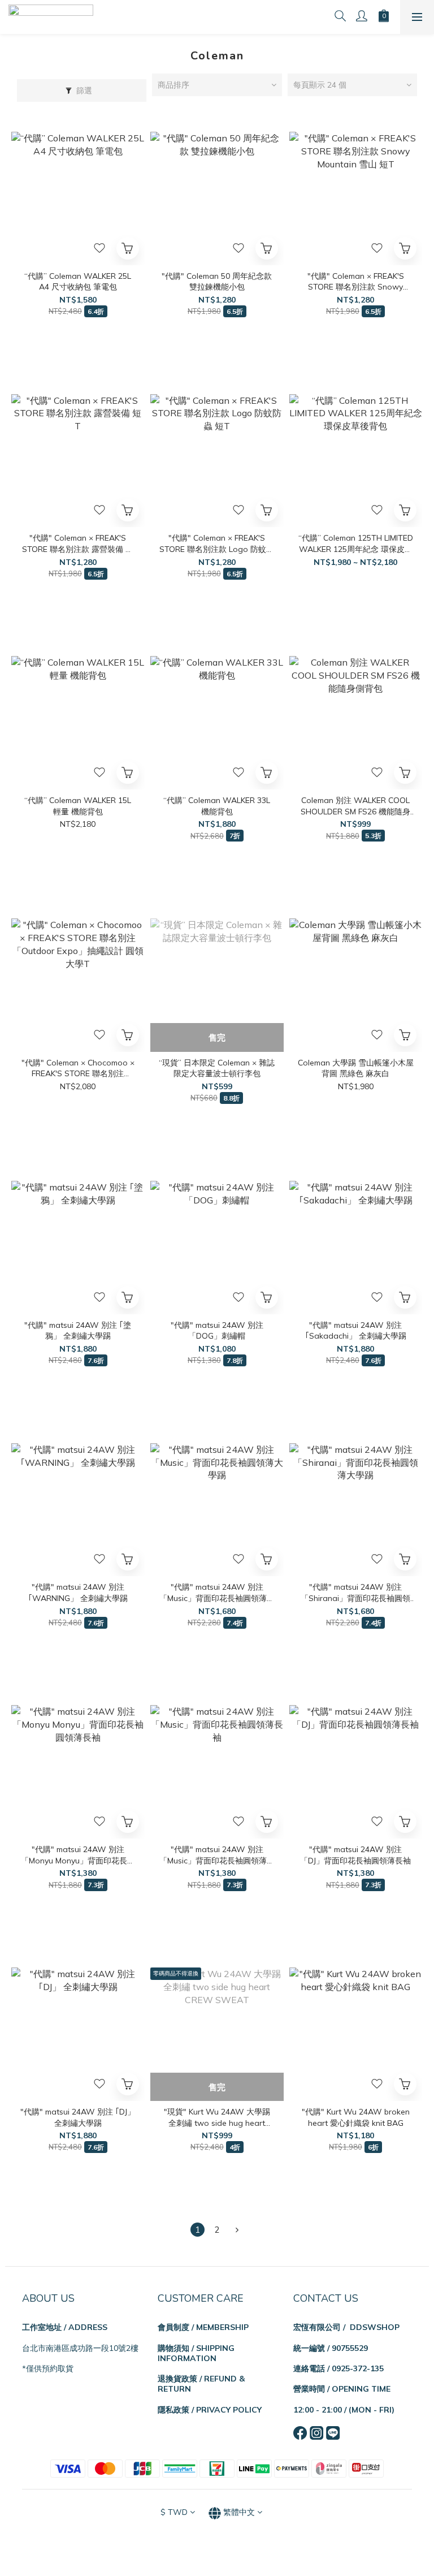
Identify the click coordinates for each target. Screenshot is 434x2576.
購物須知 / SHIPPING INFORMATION (196, 2353)
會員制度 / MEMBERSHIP (203, 2327)
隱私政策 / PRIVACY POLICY (210, 2410)
